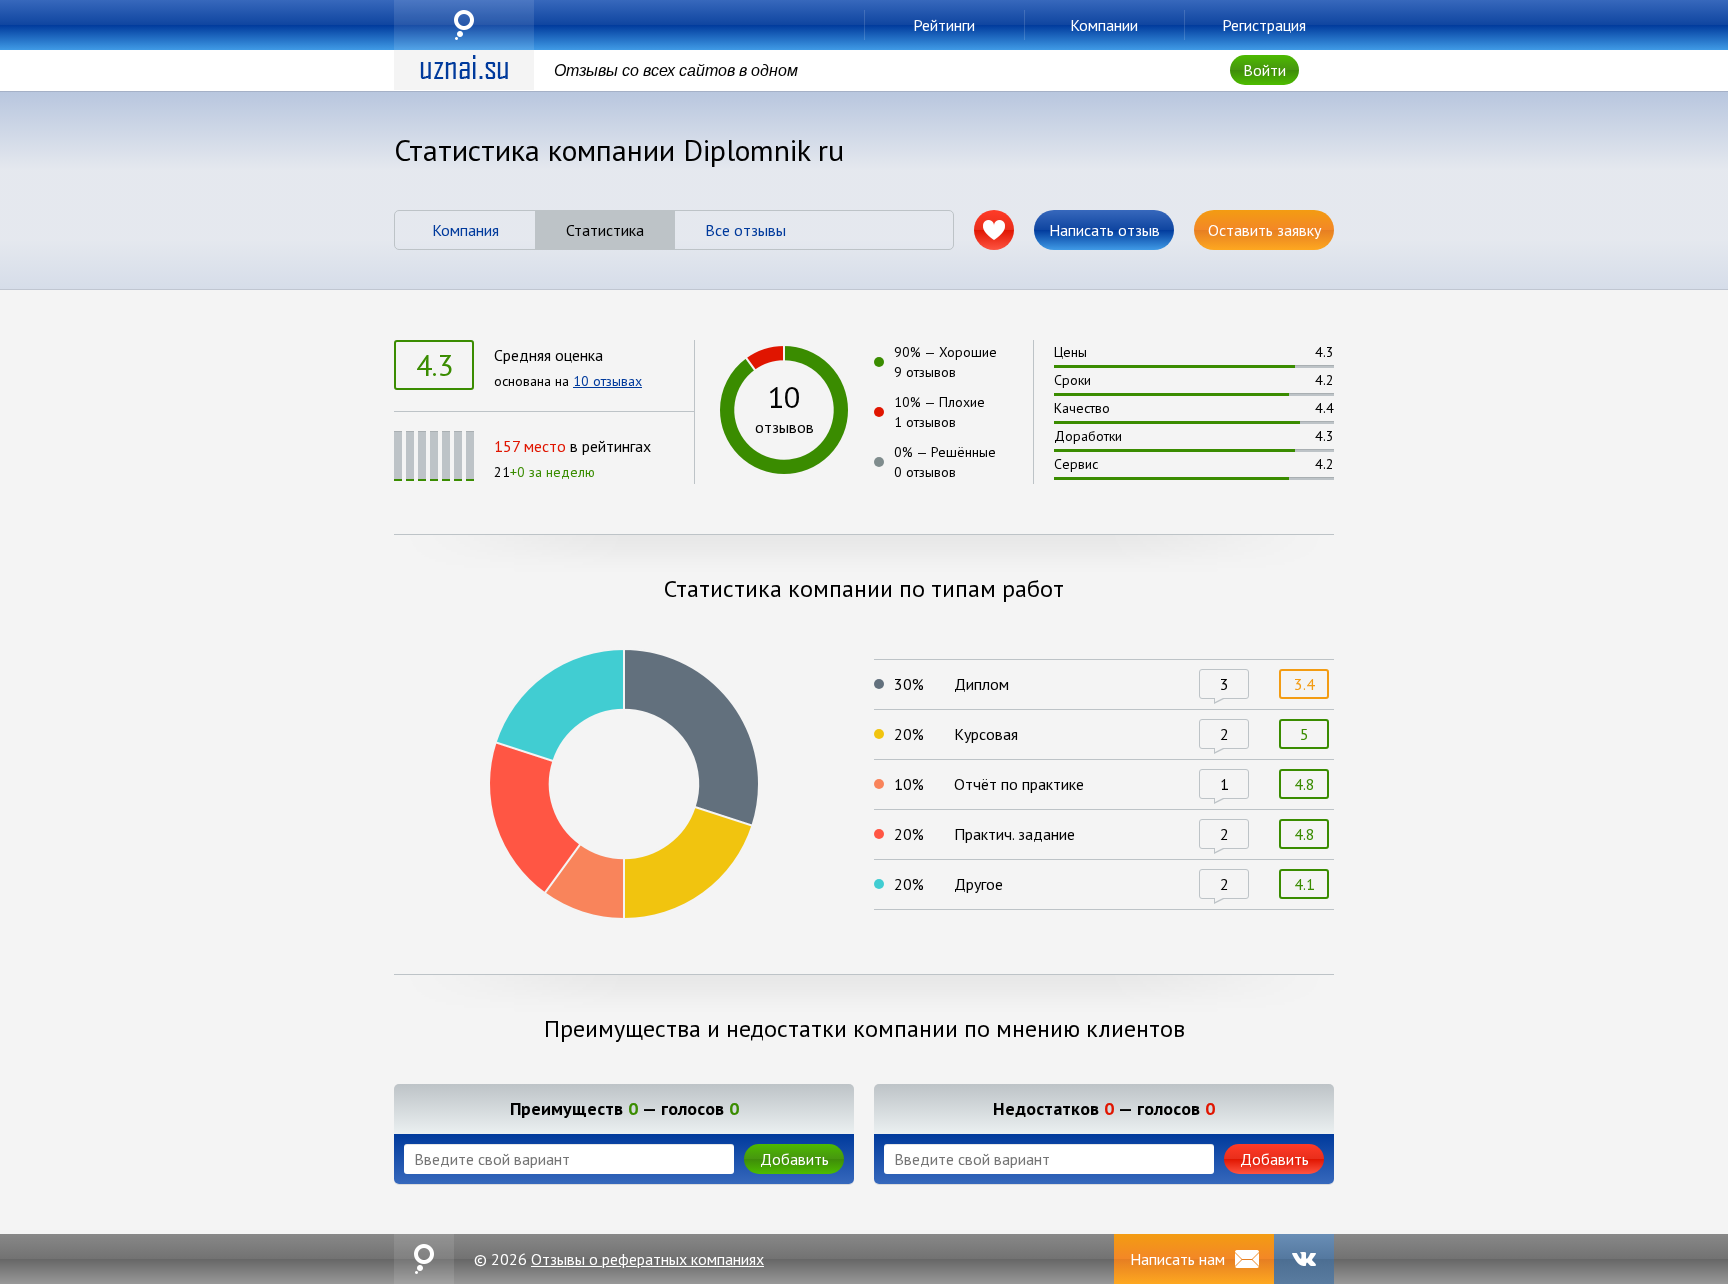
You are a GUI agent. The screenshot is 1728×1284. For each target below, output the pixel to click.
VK (1304, 1259)
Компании (1104, 25)
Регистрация (1264, 25)
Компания (465, 230)
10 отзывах (607, 381)
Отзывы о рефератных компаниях (647, 1259)
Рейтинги (944, 25)
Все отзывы (745, 230)
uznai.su (464, 25)
